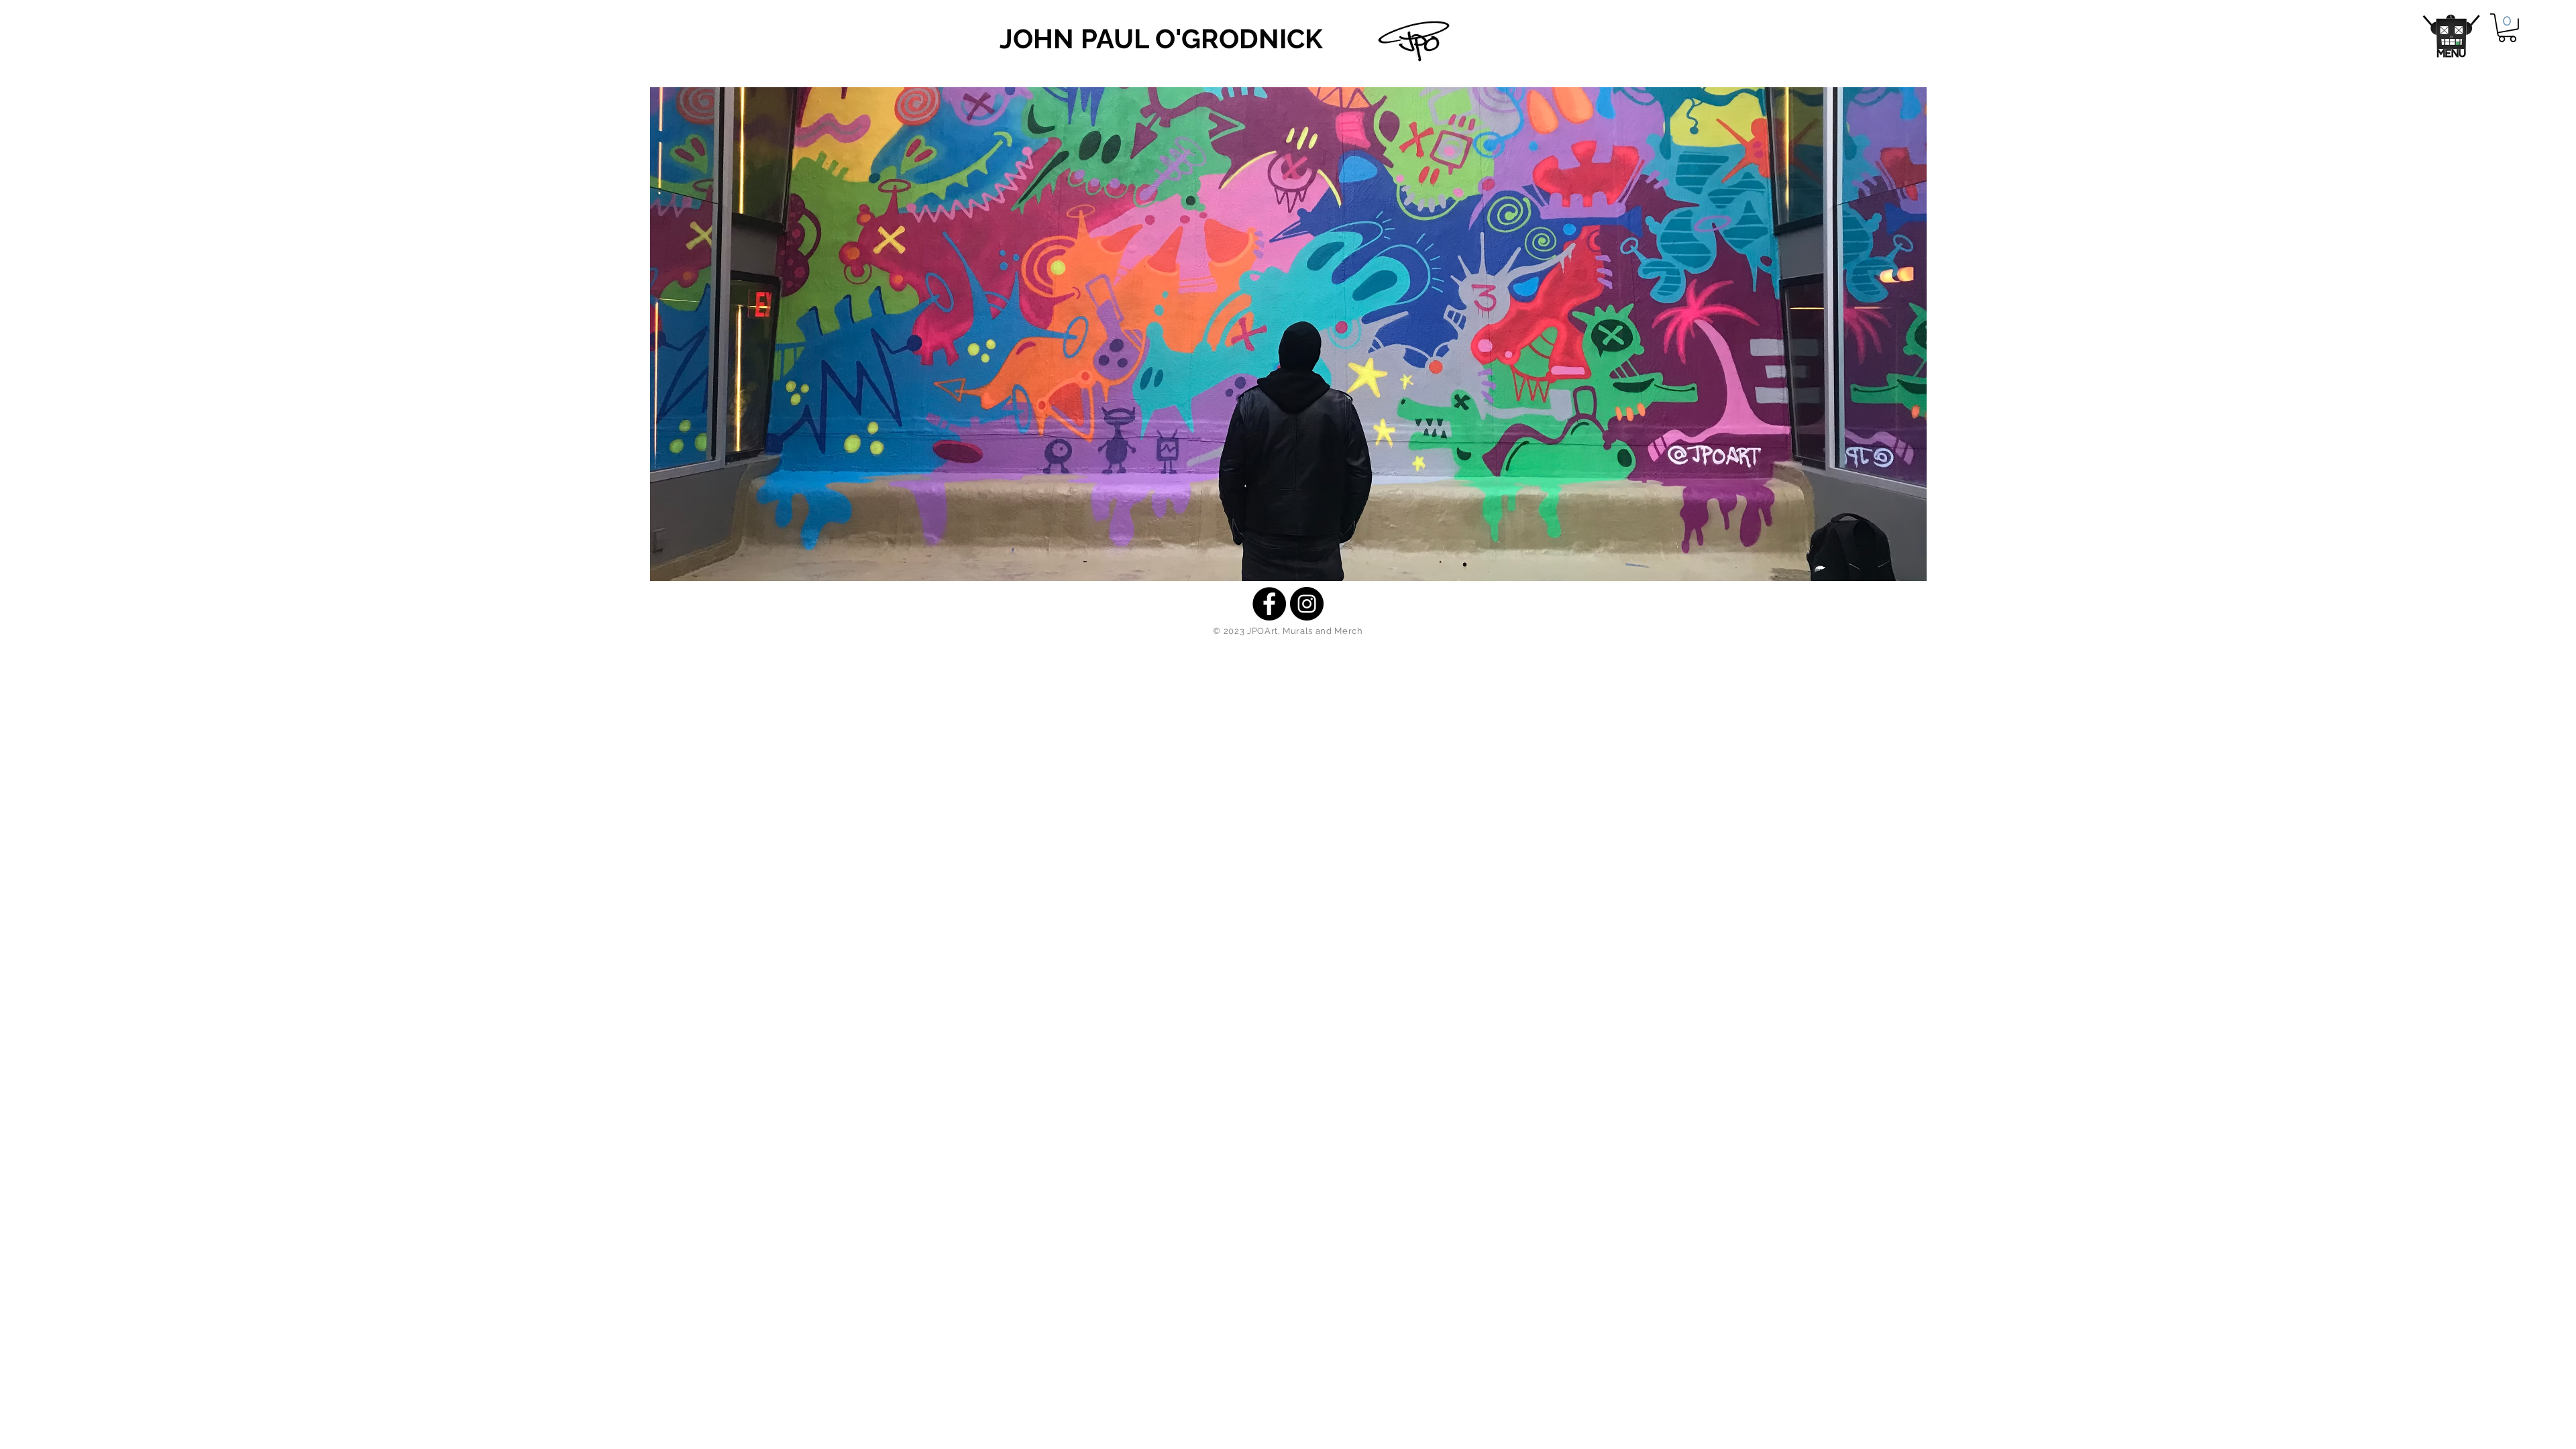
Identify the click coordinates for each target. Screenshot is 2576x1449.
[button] (2452, 36)
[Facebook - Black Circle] (1269, 604)
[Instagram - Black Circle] (1307, 604)
